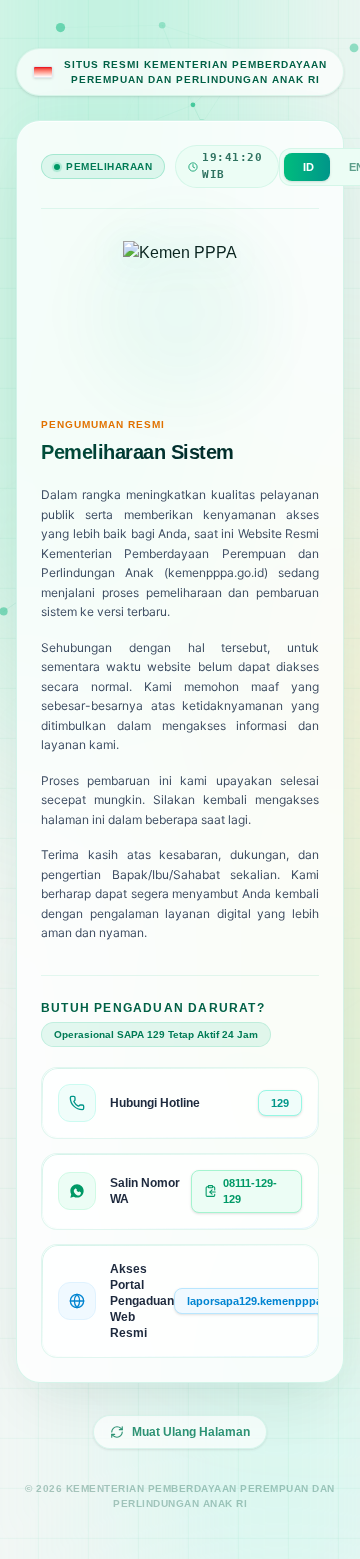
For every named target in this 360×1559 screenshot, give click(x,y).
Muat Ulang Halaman (191, 1432)
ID (308, 167)
